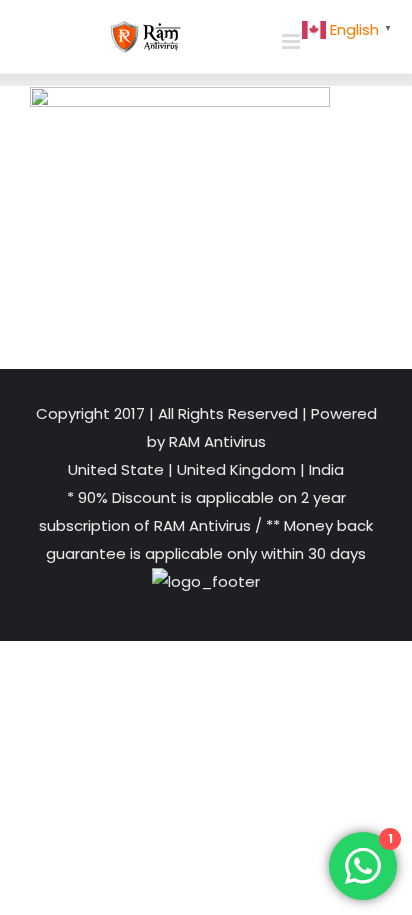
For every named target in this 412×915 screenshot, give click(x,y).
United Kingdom (236, 469)
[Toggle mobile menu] (292, 41)
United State (118, 469)
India (324, 469)
